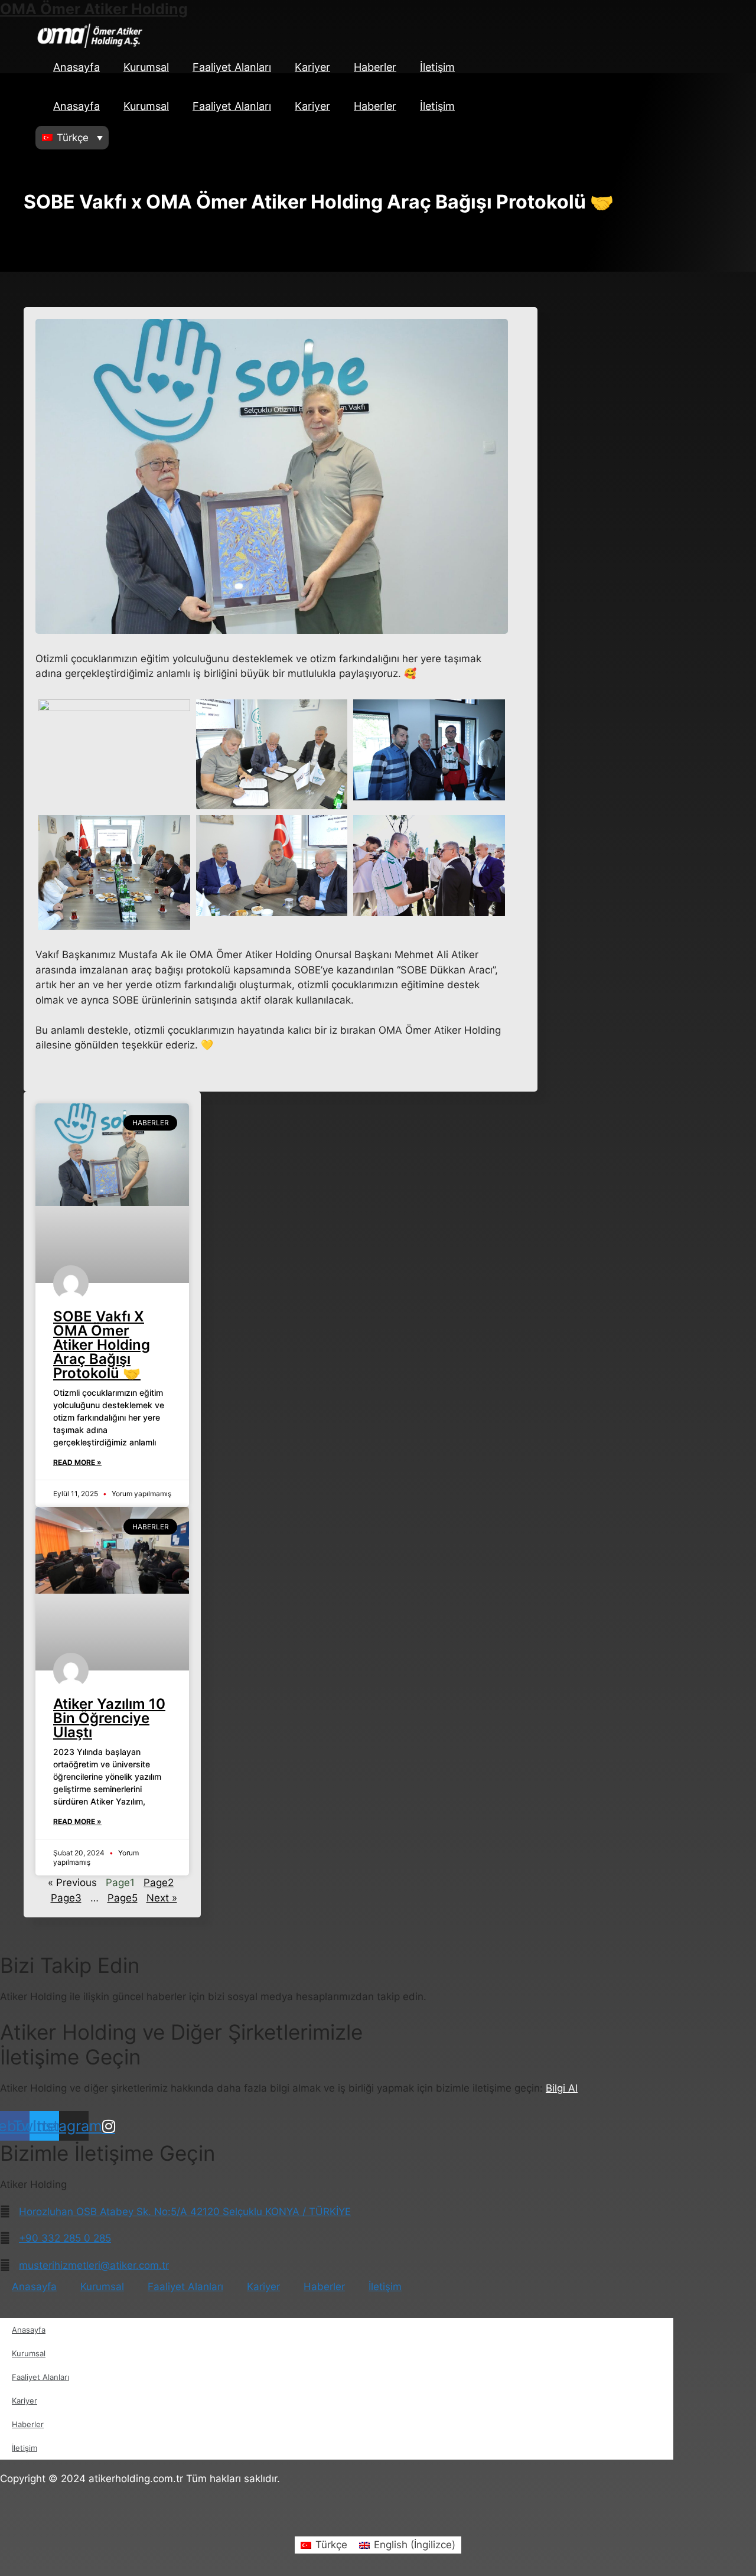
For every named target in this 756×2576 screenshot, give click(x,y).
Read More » (77, 1462)
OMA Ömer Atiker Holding (94, 9)
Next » (162, 1898)
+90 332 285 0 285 (65, 2238)
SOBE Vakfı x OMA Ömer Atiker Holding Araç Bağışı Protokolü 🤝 (102, 1345)
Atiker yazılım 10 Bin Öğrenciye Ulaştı (109, 1718)
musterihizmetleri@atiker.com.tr (94, 2265)
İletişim (437, 67)
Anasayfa (76, 67)
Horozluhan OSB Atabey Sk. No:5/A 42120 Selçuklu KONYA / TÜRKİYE (185, 2212)
